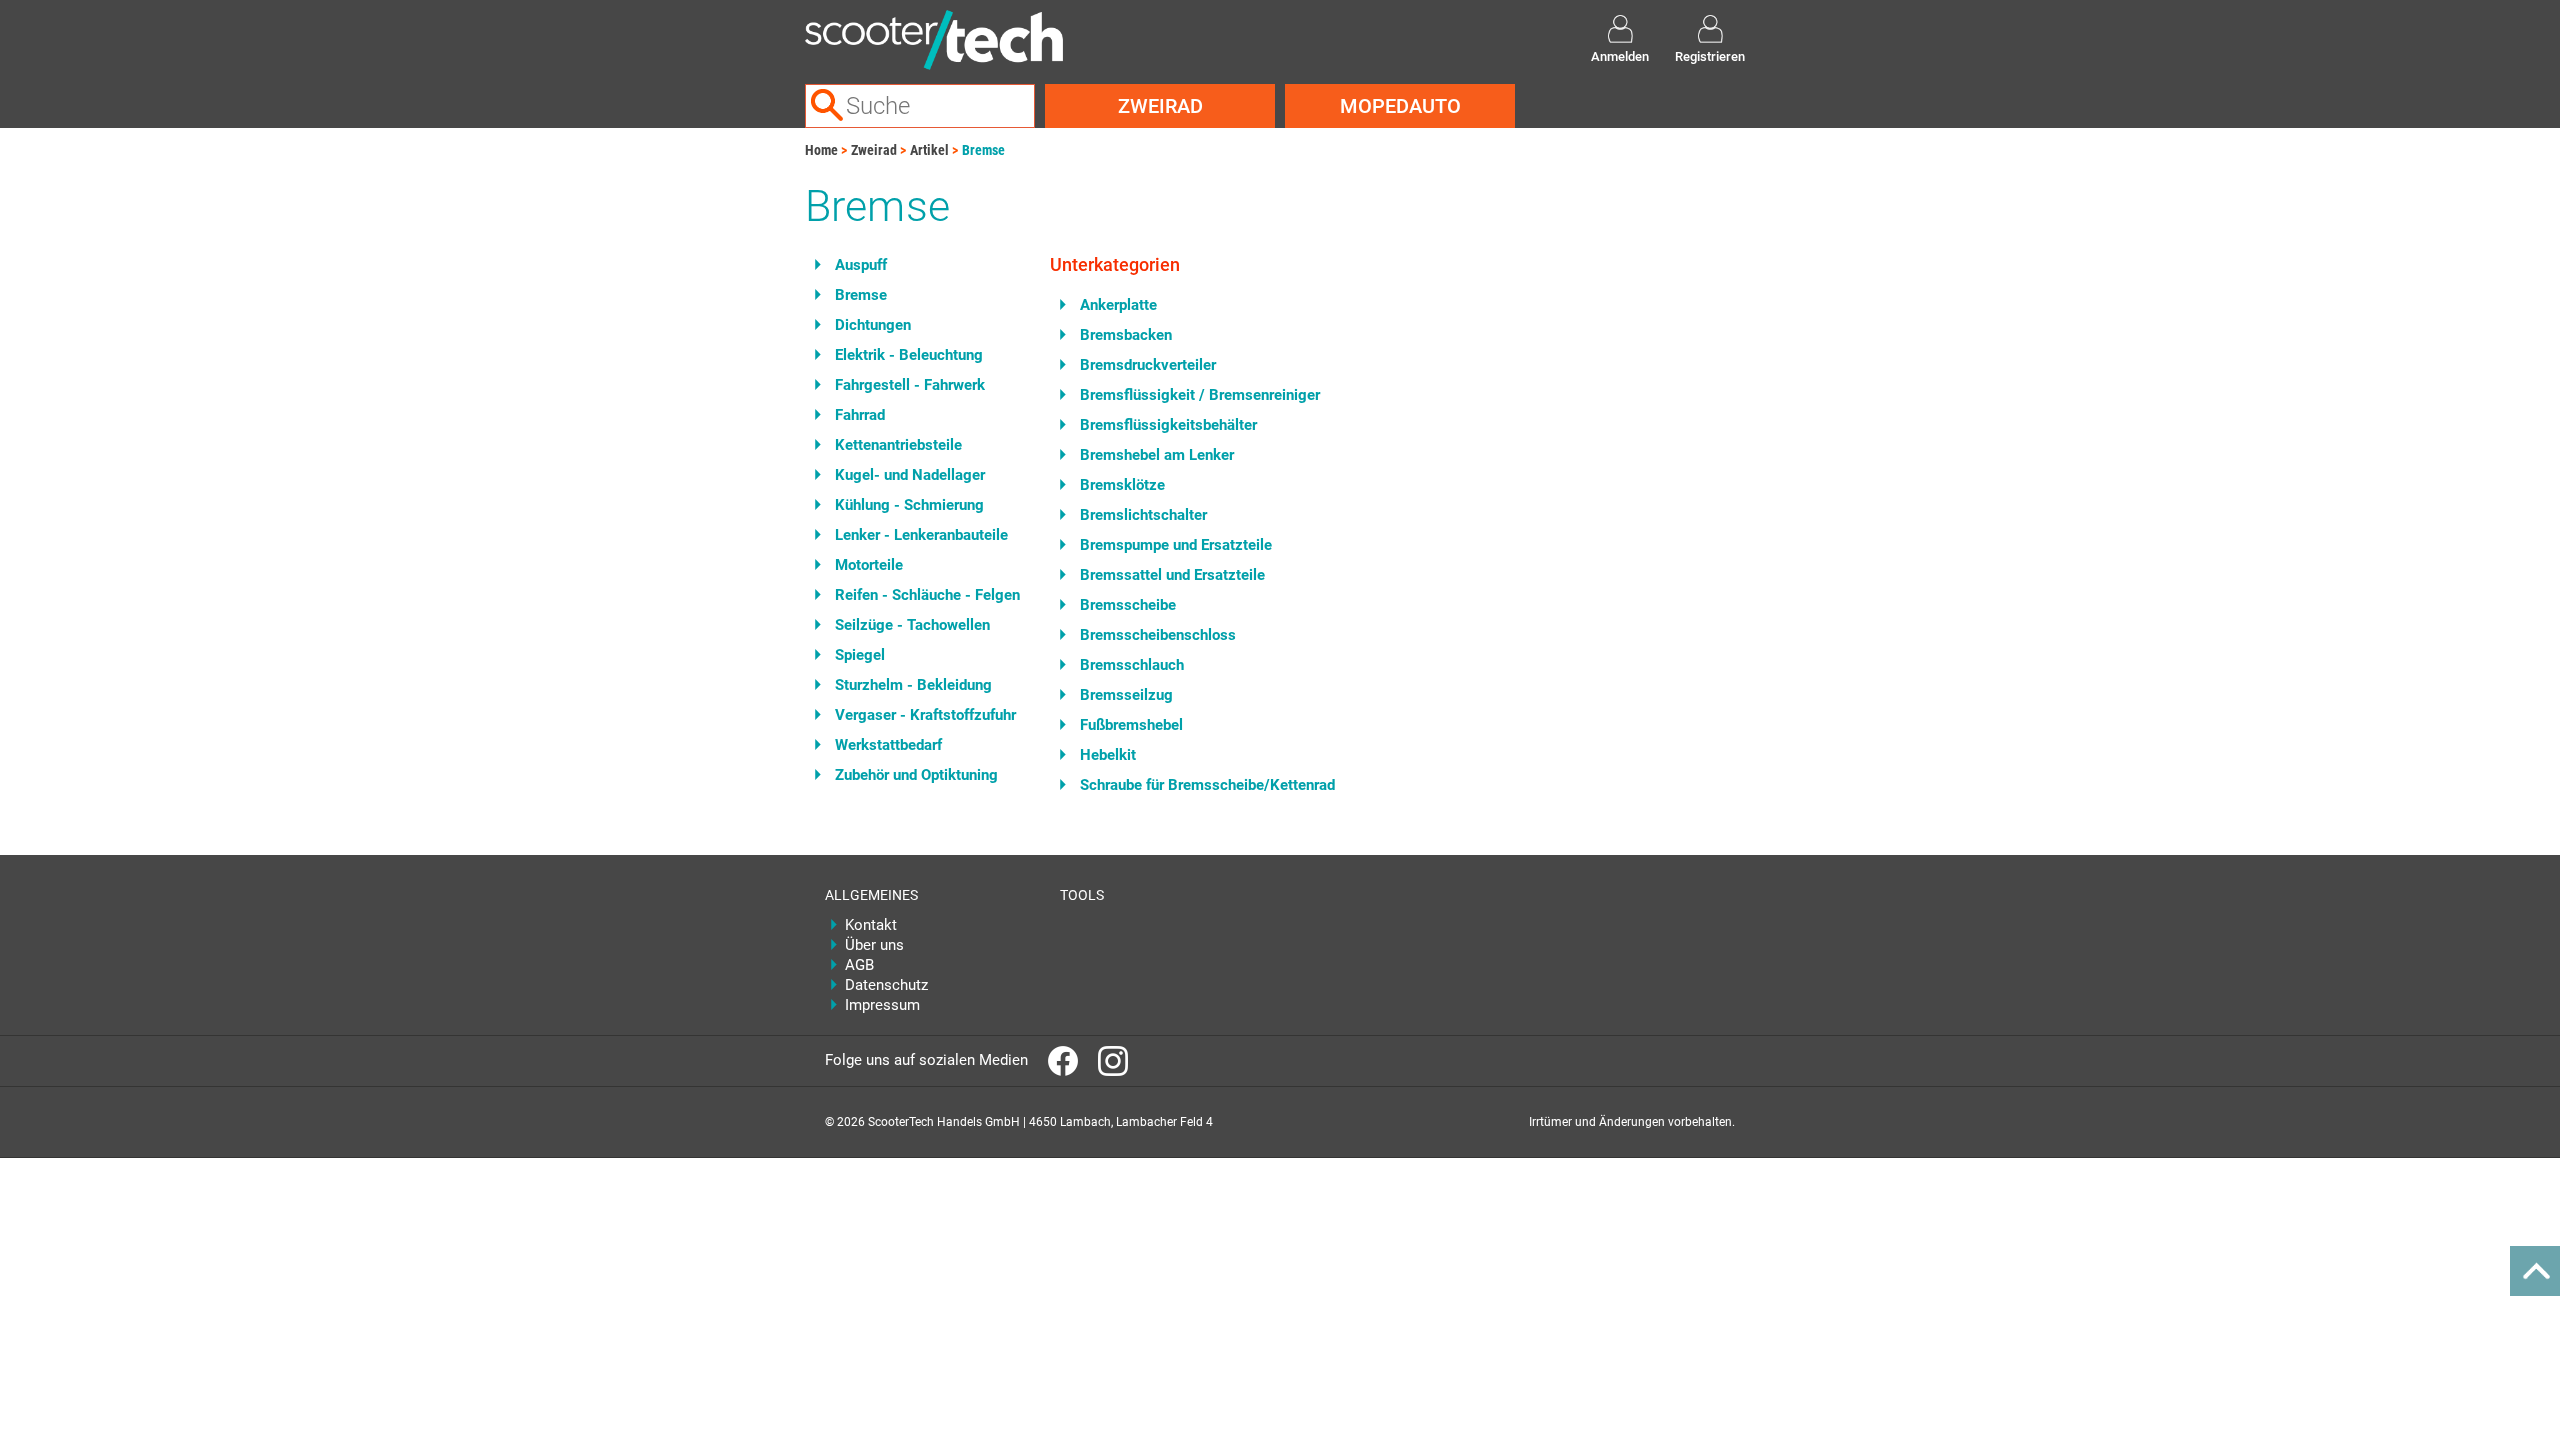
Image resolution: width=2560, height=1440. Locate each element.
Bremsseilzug (1126, 695)
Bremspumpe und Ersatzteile (1176, 545)
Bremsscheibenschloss (1158, 635)
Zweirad (1160, 106)
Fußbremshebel (1131, 725)
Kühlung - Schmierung (909, 505)
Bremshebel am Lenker (1157, 455)
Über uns (874, 945)
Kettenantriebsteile (898, 445)
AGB (859, 965)
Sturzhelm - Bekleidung (913, 685)
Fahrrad (860, 415)
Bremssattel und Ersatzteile (1172, 575)
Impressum (882, 1005)
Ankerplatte (1118, 305)
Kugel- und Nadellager (910, 475)
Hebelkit (1108, 755)
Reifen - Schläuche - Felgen (927, 595)
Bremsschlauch (1132, 665)
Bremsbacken (1126, 335)
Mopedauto (1400, 106)
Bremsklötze (1122, 485)
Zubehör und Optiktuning (916, 775)
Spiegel (860, 655)
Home (821, 150)
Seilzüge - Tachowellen (912, 625)
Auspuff (861, 265)
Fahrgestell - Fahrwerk (910, 385)
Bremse (983, 150)
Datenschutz (886, 985)
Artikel (929, 150)
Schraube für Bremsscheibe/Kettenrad (1207, 785)
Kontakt (871, 925)
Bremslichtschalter (1143, 515)
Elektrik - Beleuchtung (909, 355)
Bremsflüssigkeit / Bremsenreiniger (1200, 395)
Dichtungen (873, 325)
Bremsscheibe (1128, 605)
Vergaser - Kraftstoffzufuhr (925, 715)
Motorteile (869, 565)
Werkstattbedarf (888, 745)
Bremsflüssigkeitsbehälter (1168, 425)
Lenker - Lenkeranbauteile (921, 535)
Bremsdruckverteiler (1148, 365)
